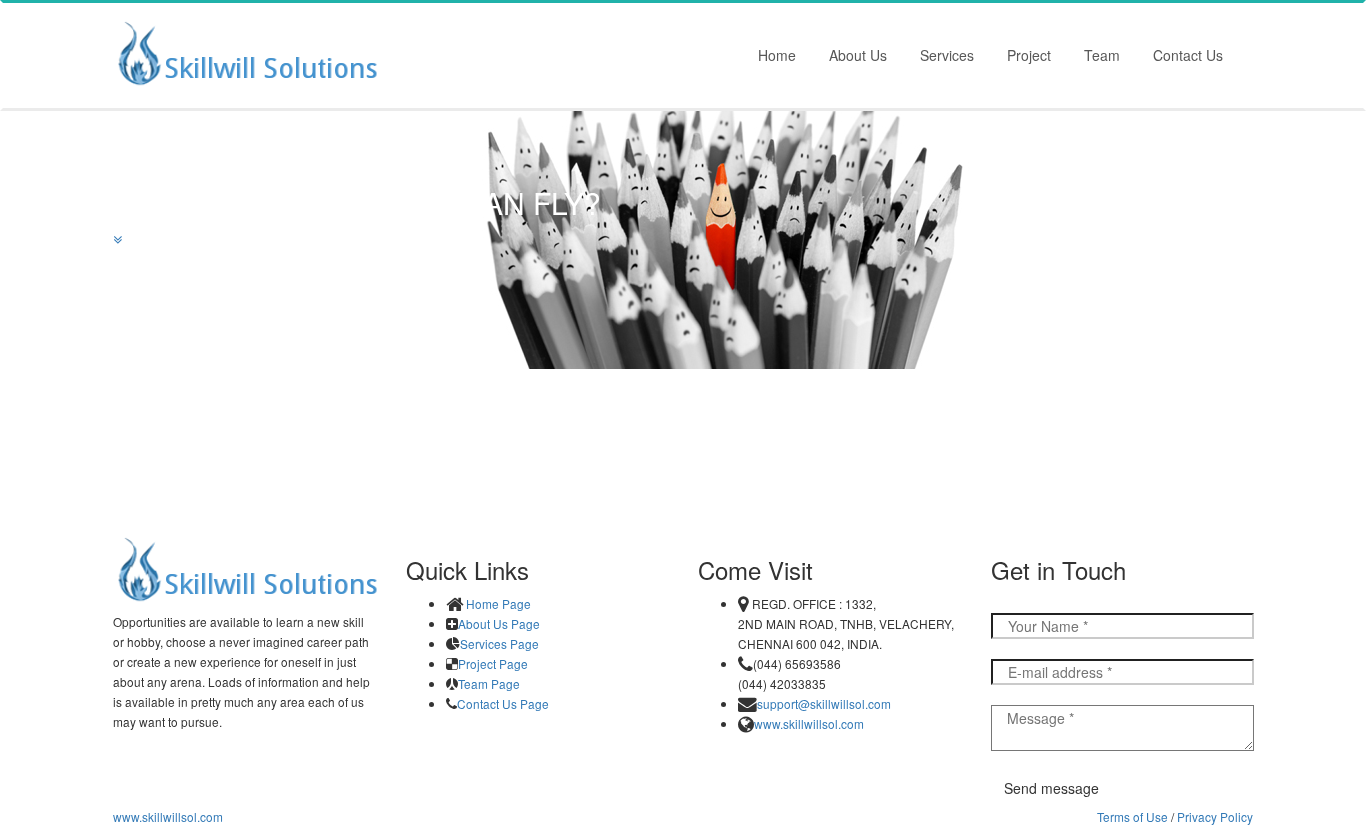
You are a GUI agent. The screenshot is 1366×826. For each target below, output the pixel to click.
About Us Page (499, 624)
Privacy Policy (1215, 816)
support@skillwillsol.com (824, 704)
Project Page (493, 664)
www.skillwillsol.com (809, 724)
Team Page (489, 684)
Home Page (498, 604)
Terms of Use (1132, 816)
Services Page (499, 644)
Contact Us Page (503, 704)
